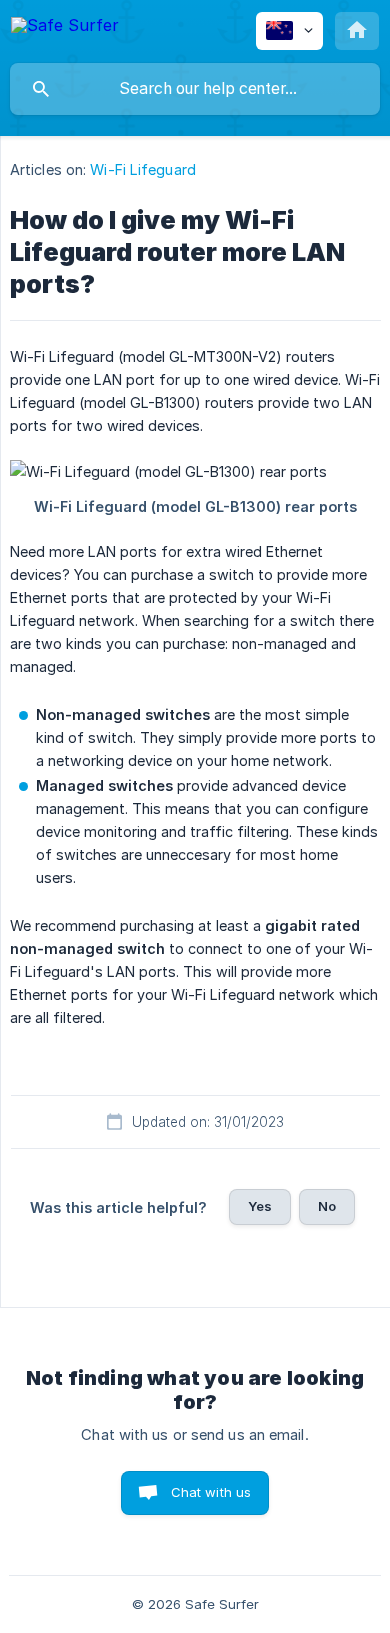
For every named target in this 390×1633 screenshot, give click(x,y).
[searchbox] (195, 89)
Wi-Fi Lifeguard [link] (143, 169)
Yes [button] (260, 1206)
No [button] (327, 1206)
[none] (65, 28)
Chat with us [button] (211, 1492)
